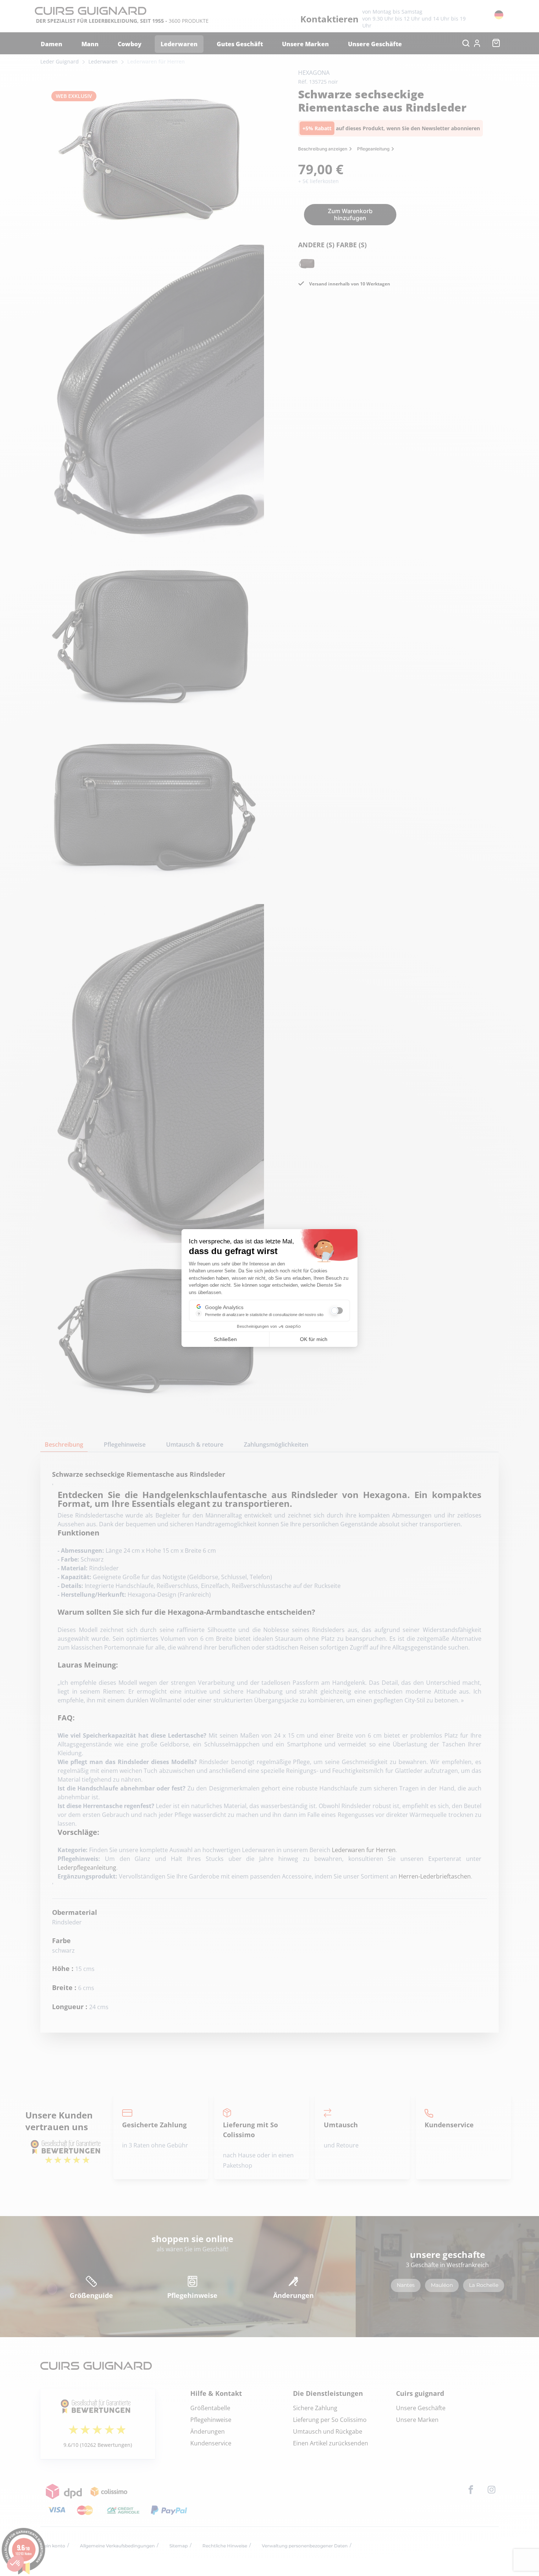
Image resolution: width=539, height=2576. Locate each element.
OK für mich (314, 1339)
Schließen (225, 1339)
